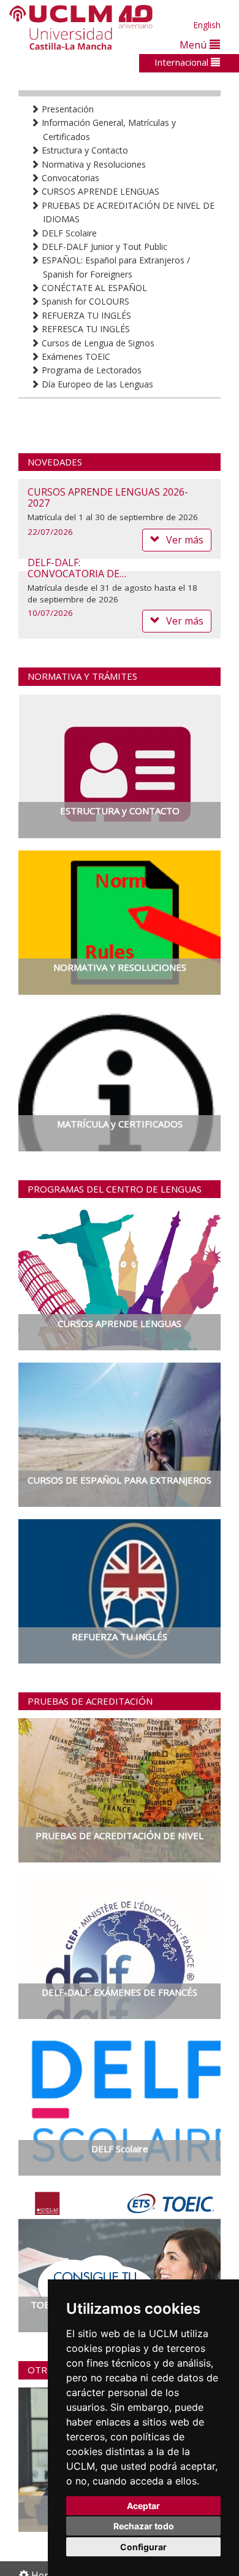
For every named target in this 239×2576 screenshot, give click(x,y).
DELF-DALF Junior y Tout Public (103, 247)
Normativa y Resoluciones (93, 164)
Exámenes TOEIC (75, 356)
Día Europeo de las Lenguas (96, 384)
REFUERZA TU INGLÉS (85, 315)
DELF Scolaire (68, 233)
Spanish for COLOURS (84, 301)
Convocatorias (69, 178)
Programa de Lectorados (90, 370)
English (207, 25)
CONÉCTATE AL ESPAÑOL (93, 288)
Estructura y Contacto (84, 150)
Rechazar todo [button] (144, 2526)
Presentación (66, 109)
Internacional (183, 62)
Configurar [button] (143, 2547)
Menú (195, 45)
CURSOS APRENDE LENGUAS (99, 191)
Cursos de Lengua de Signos (97, 343)
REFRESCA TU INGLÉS (85, 329)
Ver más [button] (185, 621)
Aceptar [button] (143, 2506)
